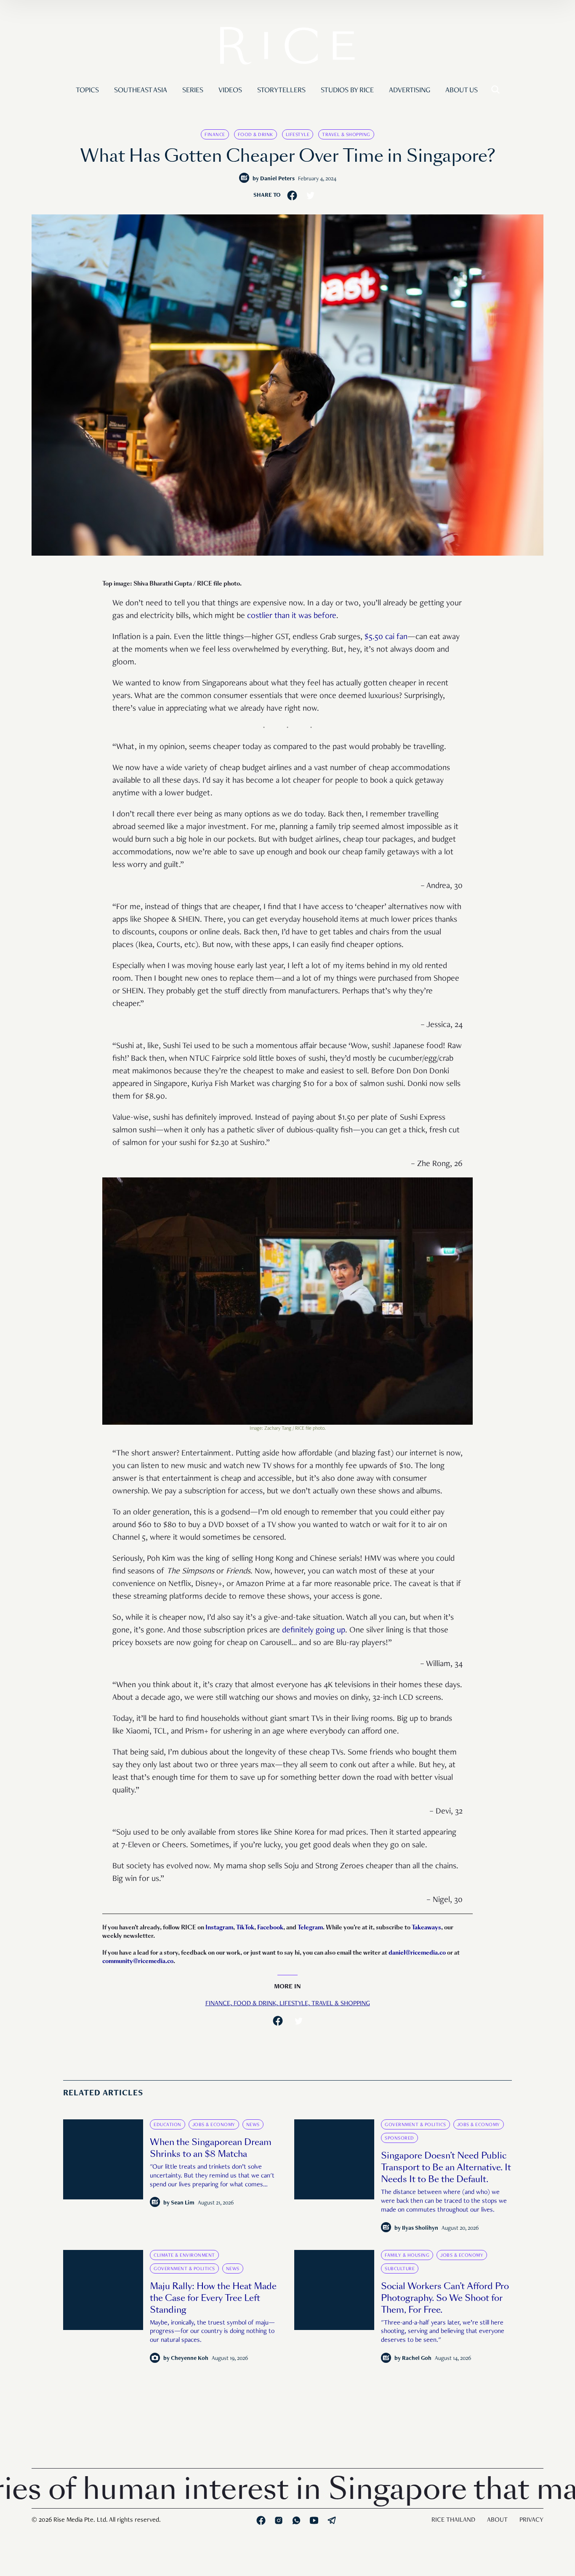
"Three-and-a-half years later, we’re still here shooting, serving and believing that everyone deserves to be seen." (443, 2332)
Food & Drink (256, 135)
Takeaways (426, 1927)
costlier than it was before (292, 616)
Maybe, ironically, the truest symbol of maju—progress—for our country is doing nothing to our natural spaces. (212, 2332)
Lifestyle (298, 135)
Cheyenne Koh (190, 2359)
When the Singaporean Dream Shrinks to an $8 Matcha (211, 2148)
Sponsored (399, 2138)
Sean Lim (183, 2203)
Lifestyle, (295, 2004)
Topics (87, 91)
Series (193, 91)
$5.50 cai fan (386, 637)
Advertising (410, 91)
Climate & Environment (184, 2255)
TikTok (245, 1927)
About (497, 2520)
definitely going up (314, 1631)
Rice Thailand (453, 2520)
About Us (462, 91)
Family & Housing (407, 2255)
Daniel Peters (277, 179)
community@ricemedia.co (138, 1961)
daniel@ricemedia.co (417, 1953)
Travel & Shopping (346, 135)
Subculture (400, 2269)
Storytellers (281, 91)
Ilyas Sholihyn (420, 2228)
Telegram (310, 1927)
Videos (230, 91)
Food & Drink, (257, 2004)
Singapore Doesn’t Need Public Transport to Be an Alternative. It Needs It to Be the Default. (446, 2167)
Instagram (219, 1927)
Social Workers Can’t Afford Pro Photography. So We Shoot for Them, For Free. (445, 2298)
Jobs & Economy (214, 2125)
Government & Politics (415, 2125)
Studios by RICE (347, 91)
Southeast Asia (141, 91)
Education (168, 2125)
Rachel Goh (417, 2359)
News (253, 2125)
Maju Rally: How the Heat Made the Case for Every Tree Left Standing (213, 2298)
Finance (215, 135)
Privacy (531, 2520)
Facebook (270, 1927)
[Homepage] (287, 48)
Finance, (220, 2004)
